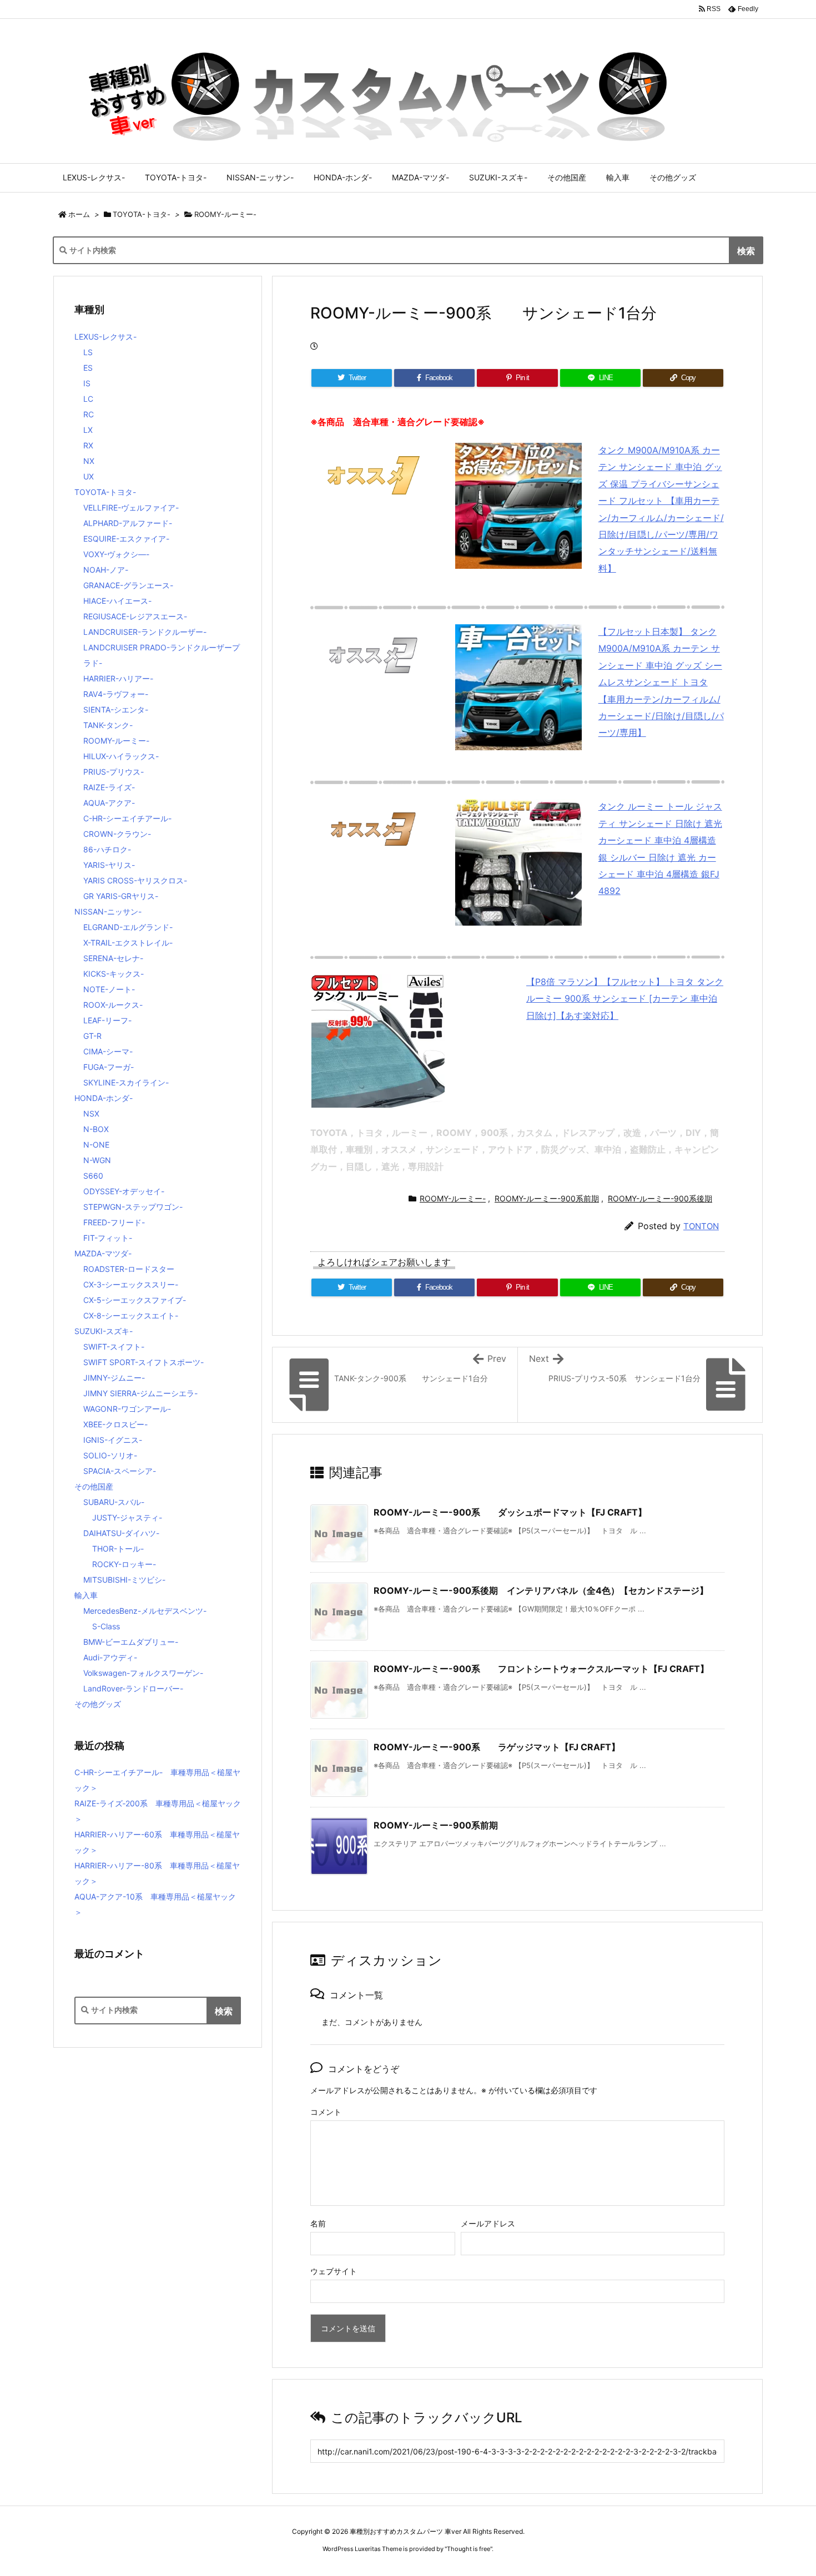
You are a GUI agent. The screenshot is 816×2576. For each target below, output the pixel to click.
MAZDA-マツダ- (103, 1253)
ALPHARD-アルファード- (128, 523)
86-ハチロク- (107, 849)
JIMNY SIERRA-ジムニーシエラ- (140, 1393)
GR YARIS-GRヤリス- (121, 896)
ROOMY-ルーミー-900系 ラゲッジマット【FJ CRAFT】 (497, 1747)
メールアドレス (488, 2223)
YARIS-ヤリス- (109, 865)
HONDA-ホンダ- (104, 1098)
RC (89, 414)
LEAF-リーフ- (107, 1020)
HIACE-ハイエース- (117, 601)
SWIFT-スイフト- (114, 1347)
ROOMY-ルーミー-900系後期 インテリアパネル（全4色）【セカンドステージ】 (541, 1590)
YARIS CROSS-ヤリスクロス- (135, 880)
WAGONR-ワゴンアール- (127, 1409)
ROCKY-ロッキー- (124, 1564)
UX (89, 476)
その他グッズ (98, 1704)
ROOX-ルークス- (113, 1005)
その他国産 (94, 1486)
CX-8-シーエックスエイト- (131, 1315)
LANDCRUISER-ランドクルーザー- (145, 632)
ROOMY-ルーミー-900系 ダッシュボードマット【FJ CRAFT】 (510, 1512)
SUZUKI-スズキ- (104, 1331)
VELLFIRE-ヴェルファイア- (131, 507)
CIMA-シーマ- (108, 1051)
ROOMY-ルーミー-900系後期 (660, 1198)
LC (88, 399)
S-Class (106, 1626)
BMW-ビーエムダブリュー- (131, 1642)
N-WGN (97, 1160)
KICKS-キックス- (114, 974)
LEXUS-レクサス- (105, 337)
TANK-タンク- (108, 725)
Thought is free (469, 2549)
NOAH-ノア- (106, 570)
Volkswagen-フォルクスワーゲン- (143, 1673)
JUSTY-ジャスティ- (127, 1517)
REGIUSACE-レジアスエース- (135, 616)
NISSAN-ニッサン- (108, 911)
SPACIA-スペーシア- (120, 1471)
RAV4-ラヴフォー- (116, 694)
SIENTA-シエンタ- (116, 709)
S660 (93, 1176)
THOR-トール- (118, 1549)
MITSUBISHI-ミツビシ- (124, 1580)
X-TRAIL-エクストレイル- (128, 943)
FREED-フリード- (114, 1222)
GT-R (92, 1036)
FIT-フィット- (108, 1238)
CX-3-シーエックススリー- (131, 1284)
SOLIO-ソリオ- (110, 1455)
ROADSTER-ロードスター (129, 1269)
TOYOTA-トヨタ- (142, 214)
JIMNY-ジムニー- (114, 1378)
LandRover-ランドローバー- (133, 1688)
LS (88, 352)
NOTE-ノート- (109, 989)
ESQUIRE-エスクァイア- (126, 539)
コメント (326, 2112)
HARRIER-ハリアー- (118, 678)
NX (89, 461)
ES (88, 368)
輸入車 (86, 1595)
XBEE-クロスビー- (115, 1424)
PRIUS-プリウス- (114, 772)
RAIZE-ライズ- (109, 787)
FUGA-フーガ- (109, 1067)
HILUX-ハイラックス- (121, 756)
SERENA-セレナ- (113, 958)
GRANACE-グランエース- (128, 585)
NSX (91, 1113)
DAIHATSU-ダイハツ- (121, 1533)
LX (88, 430)
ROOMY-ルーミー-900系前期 (547, 1198)
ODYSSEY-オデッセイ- (124, 1191)
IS (87, 383)
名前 (318, 2223)
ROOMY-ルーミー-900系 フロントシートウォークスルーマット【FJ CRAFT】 (541, 1669)
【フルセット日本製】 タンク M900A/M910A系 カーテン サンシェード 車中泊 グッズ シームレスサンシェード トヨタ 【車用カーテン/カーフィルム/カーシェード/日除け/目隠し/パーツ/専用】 (661, 682)
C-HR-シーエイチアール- (127, 818)
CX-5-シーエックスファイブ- (135, 1300)
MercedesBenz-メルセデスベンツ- (145, 1611)
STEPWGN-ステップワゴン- (133, 1207)
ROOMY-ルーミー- (225, 214)
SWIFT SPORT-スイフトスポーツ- (143, 1362)
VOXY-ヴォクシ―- (116, 554)
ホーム (79, 214)
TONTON (701, 1226)
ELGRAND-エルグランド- (128, 927)
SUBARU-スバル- (114, 1502)
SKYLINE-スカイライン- (126, 1082)
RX (88, 445)
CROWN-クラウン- (117, 834)
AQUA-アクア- (109, 803)
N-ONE (96, 1145)
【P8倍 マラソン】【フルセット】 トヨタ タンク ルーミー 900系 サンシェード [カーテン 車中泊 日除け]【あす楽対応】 (625, 999)
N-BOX (96, 1129)
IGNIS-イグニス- (113, 1440)
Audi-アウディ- (110, 1657)
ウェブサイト (334, 2271)
